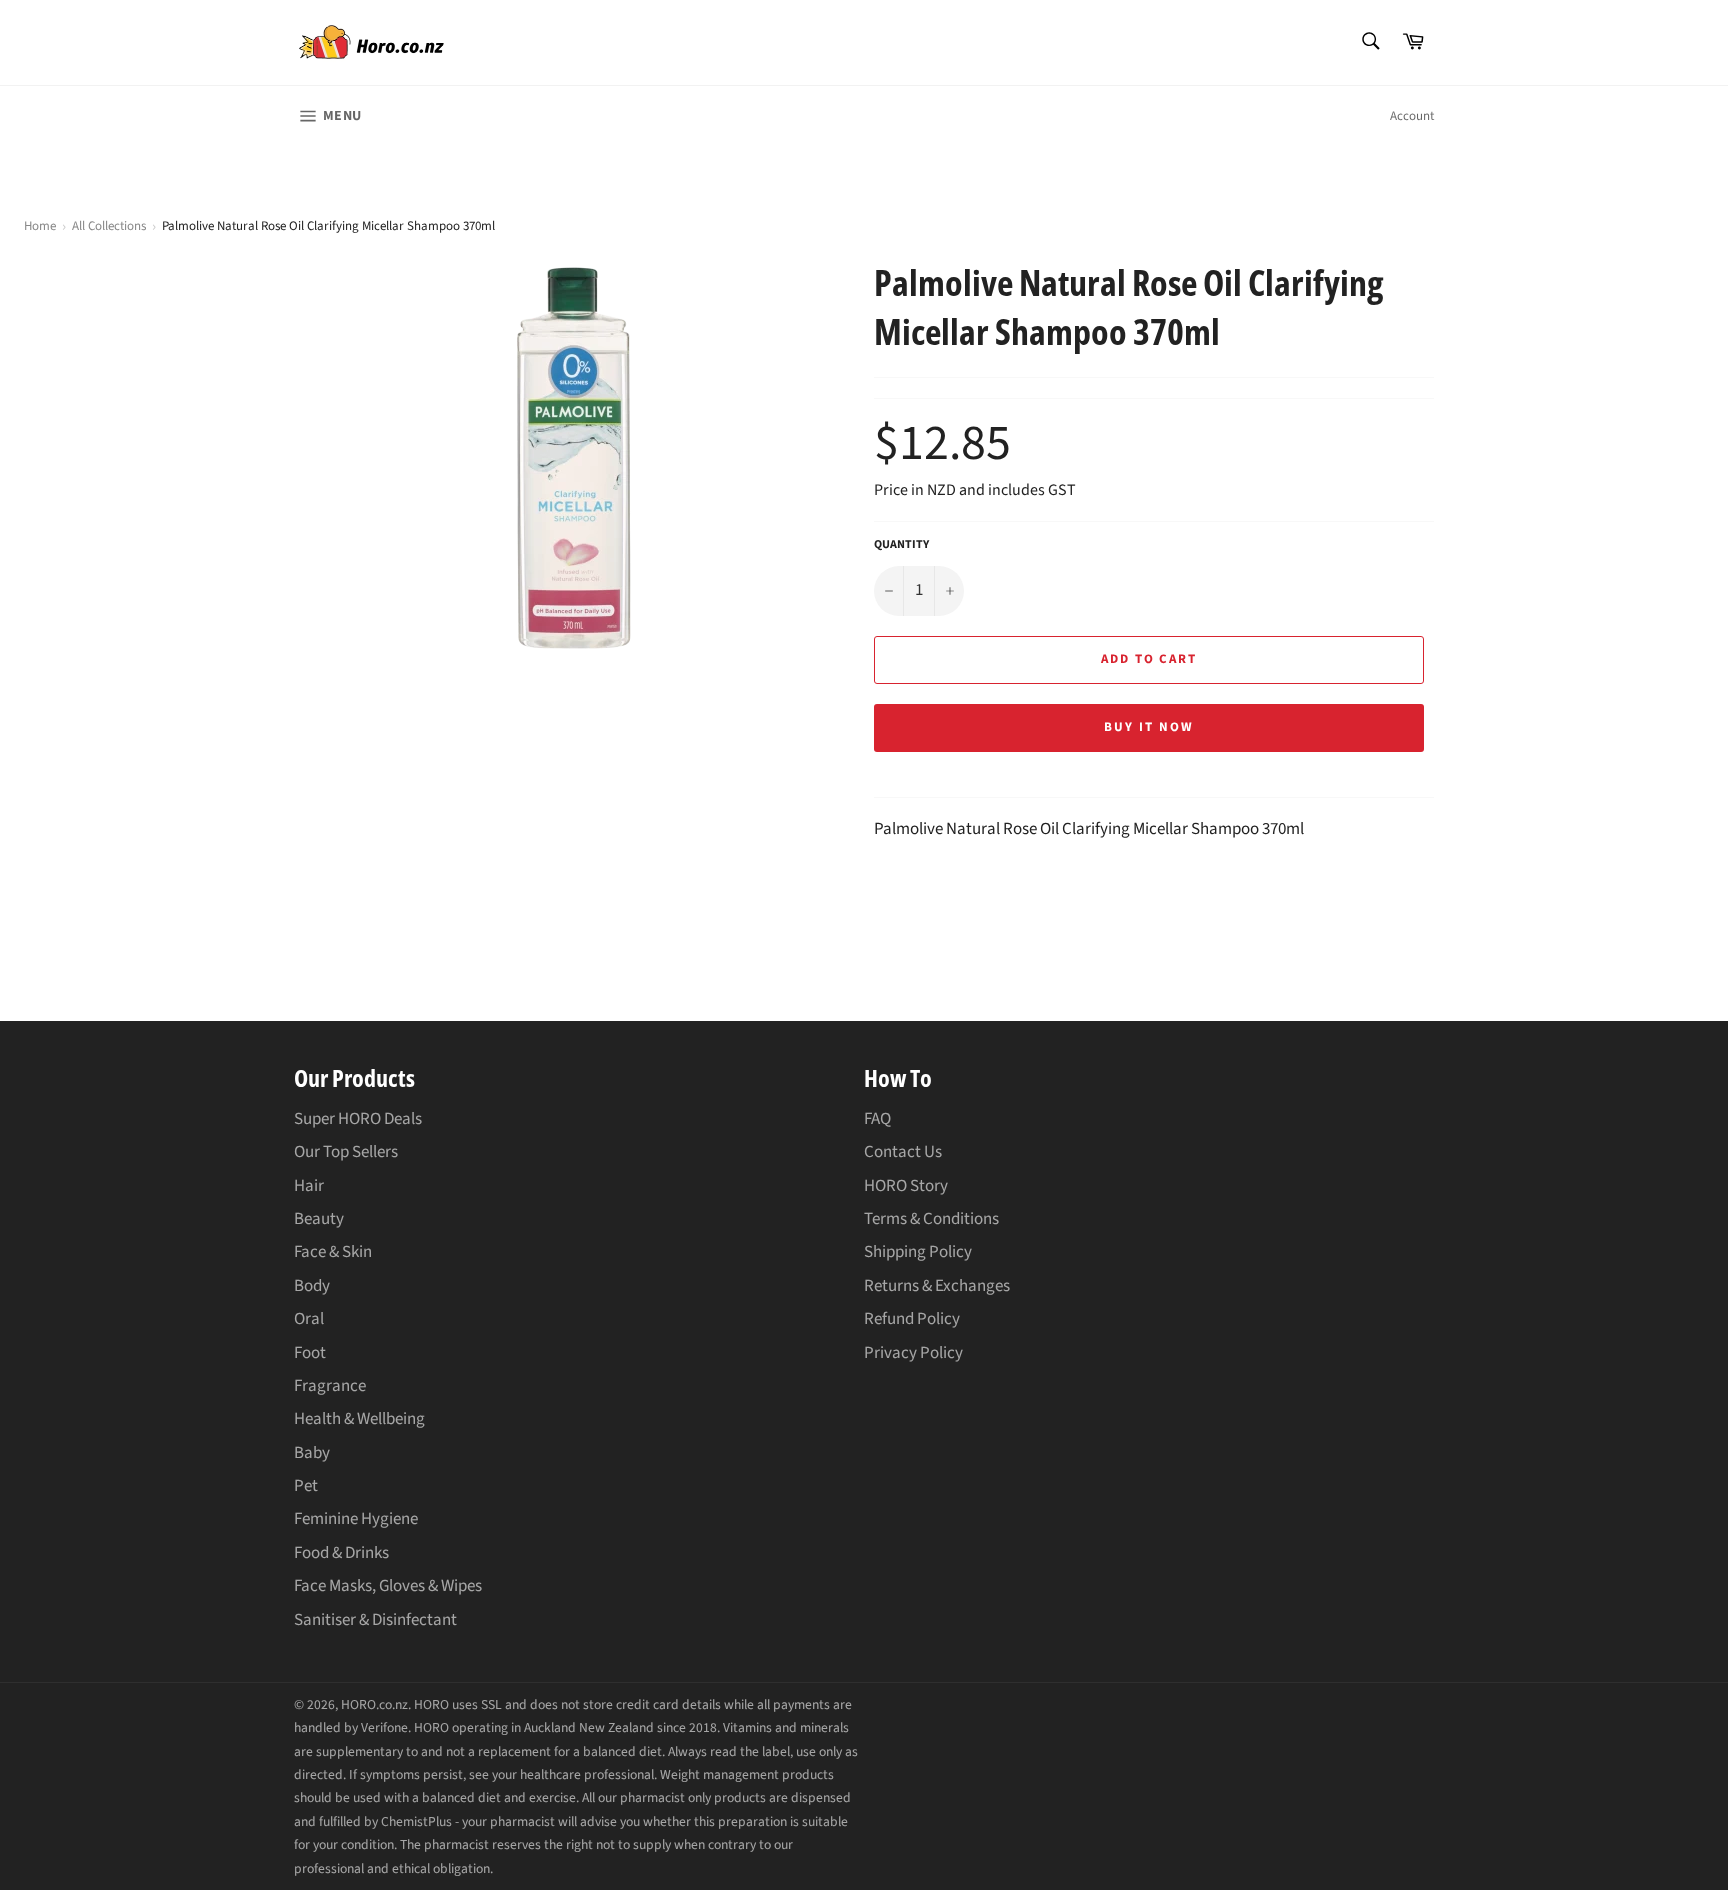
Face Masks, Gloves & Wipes (388, 1586)
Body (312, 1286)
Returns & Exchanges (937, 1286)
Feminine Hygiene (356, 1519)
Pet (306, 1486)
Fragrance (330, 1386)
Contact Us (903, 1152)
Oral (309, 1319)
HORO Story (906, 1186)
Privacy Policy (913, 1353)
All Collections (109, 226)
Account (1412, 116)
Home (40, 226)
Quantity (901, 545)
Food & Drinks (341, 1553)
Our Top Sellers (346, 1152)
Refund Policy (912, 1319)
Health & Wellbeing (359, 1419)
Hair (309, 1186)
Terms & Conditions (931, 1219)
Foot (310, 1353)
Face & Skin (333, 1252)
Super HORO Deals (358, 1119)
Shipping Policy (918, 1252)
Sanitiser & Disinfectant (375, 1620)
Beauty (319, 1219)
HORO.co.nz (374, 1704)
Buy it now (1149, 727)
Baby (312, 1453)
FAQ (877, 1119)
